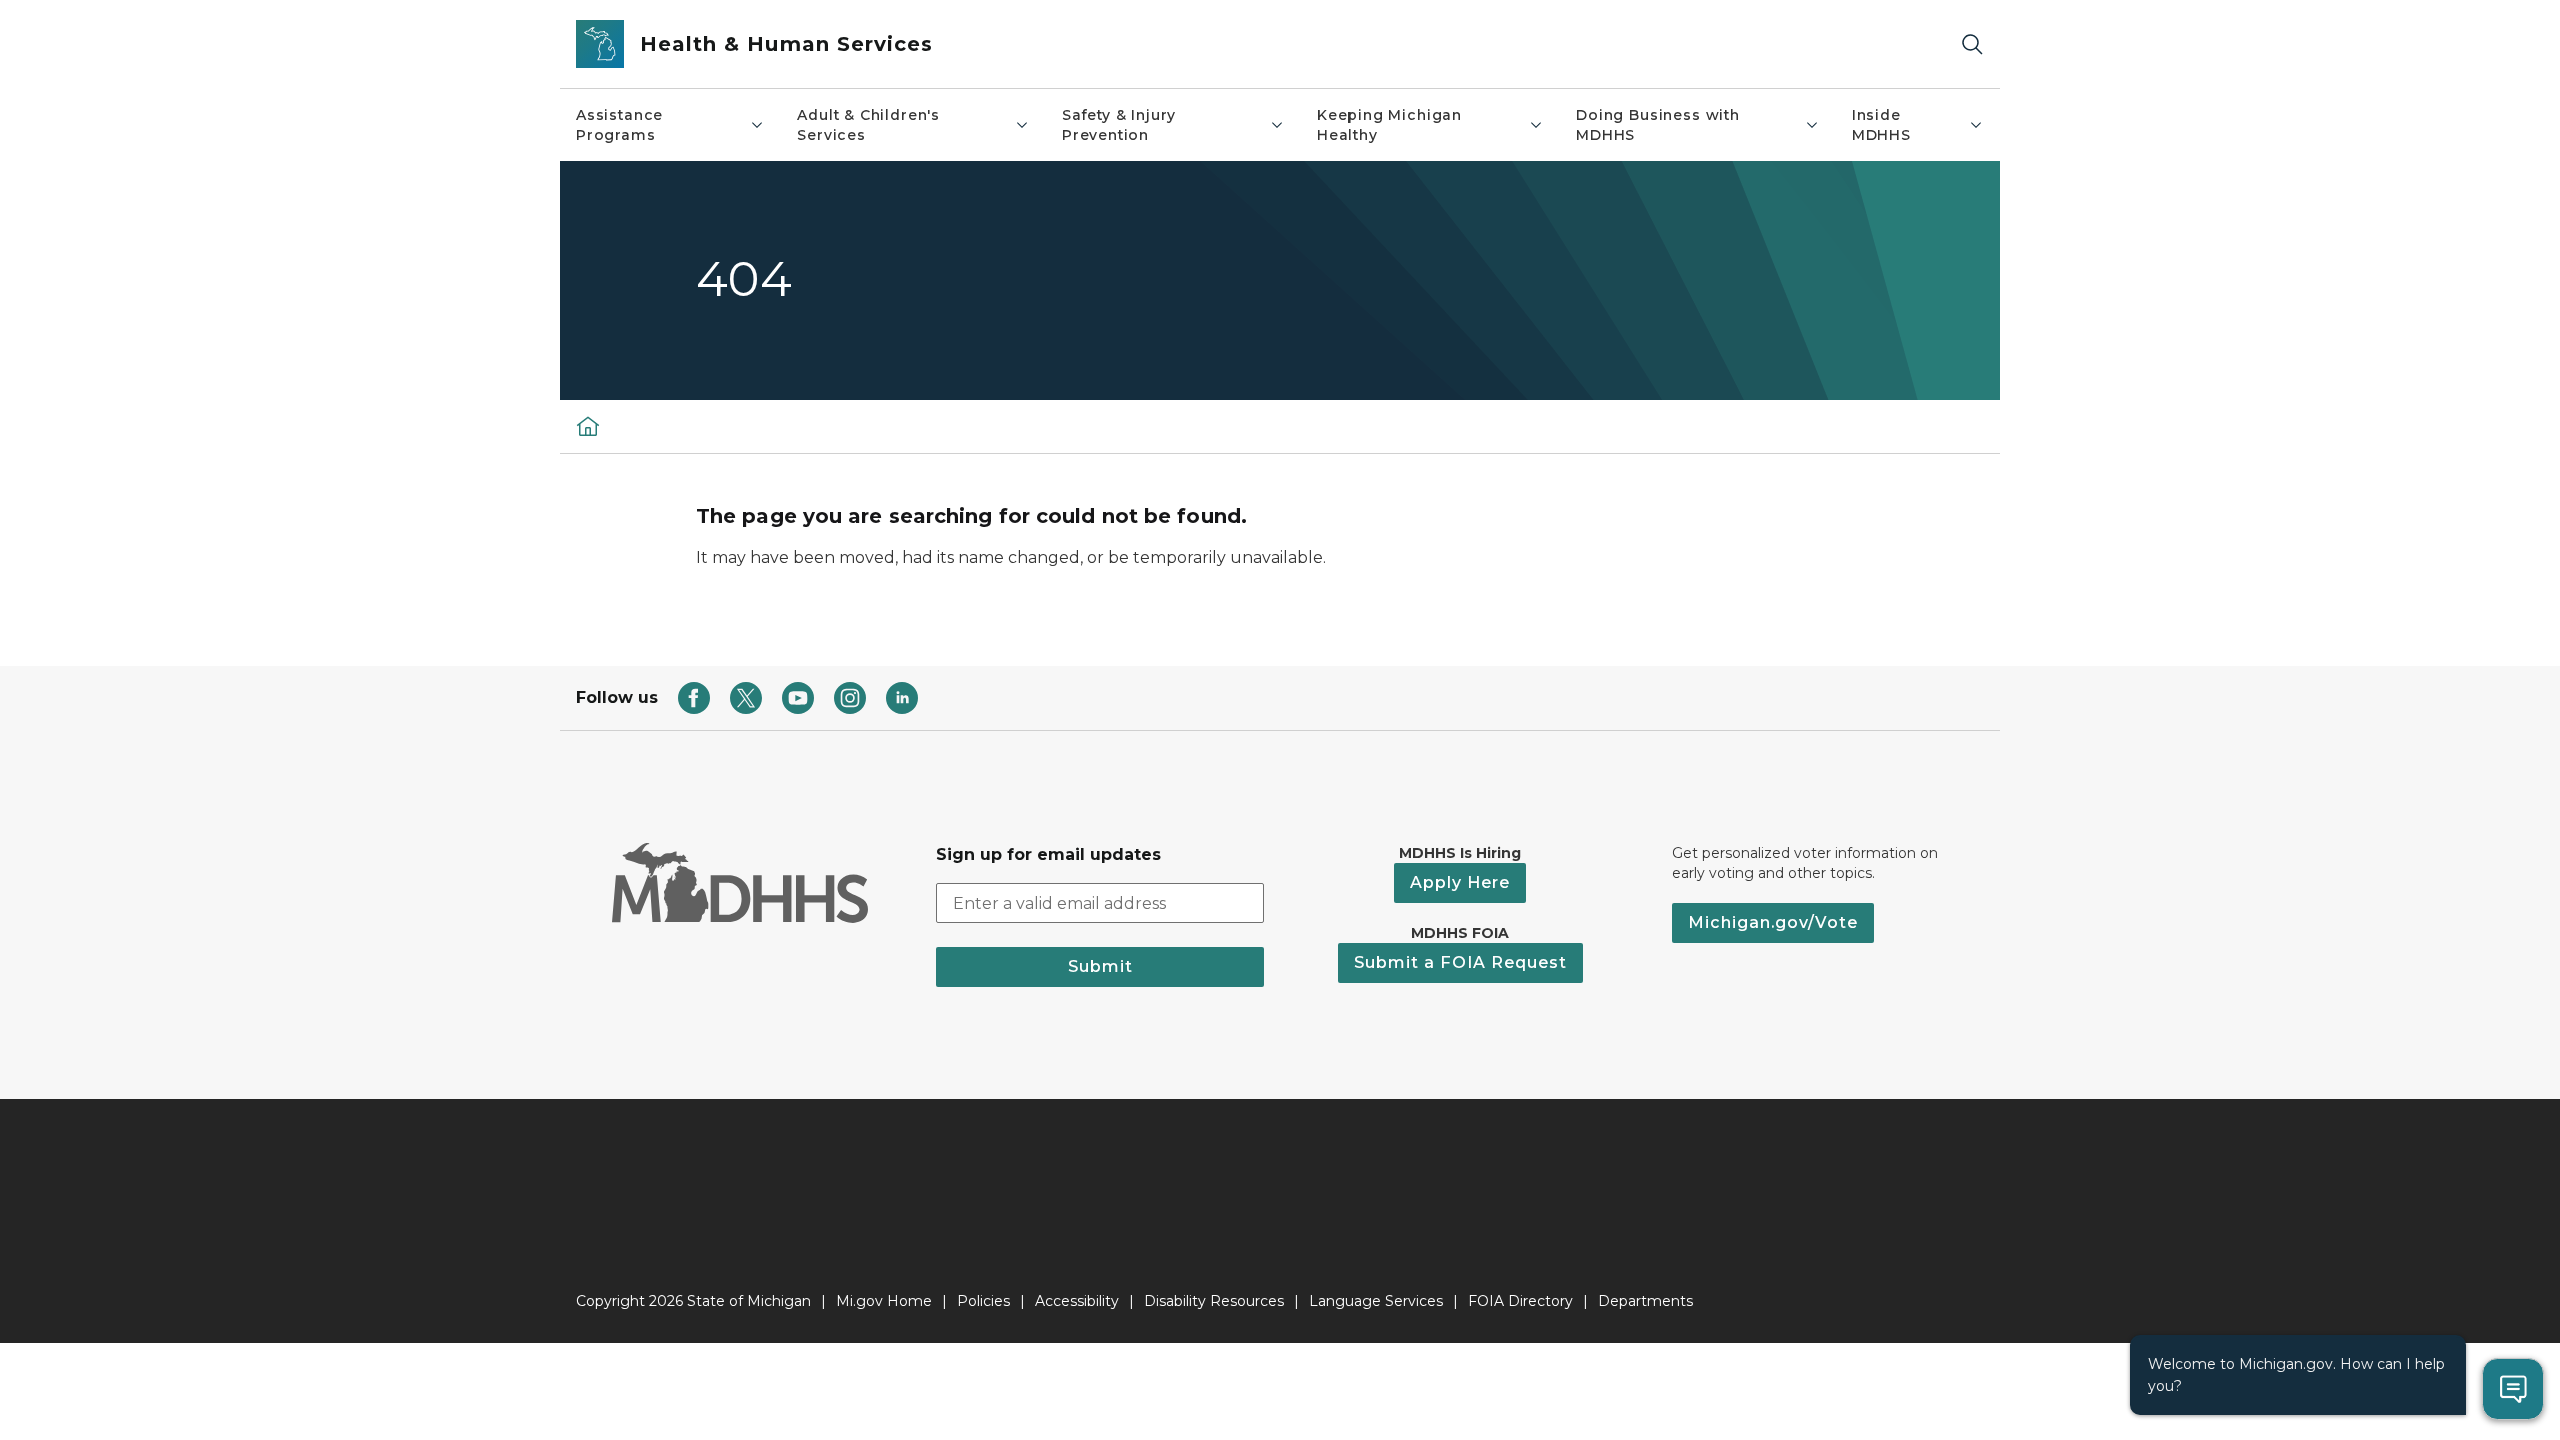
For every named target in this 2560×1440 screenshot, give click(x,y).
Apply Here (1460, 882)
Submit (1100, 966)
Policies (983, 1301)
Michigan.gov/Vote (1773, 922)
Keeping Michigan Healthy (1389, 125)
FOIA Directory (1520, 1301)
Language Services (1376, 1301)
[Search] (1972, 44)
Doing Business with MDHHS (1658, 125)
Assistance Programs (619, 125)
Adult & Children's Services (868, 125)
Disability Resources (1214, 1301)
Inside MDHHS (1881, 125)
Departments (1645, 1301)
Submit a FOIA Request (1460, 962)
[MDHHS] (588, 426)
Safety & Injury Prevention (1119, 125)
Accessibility (1077, 1301)
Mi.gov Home (884, 1301)
